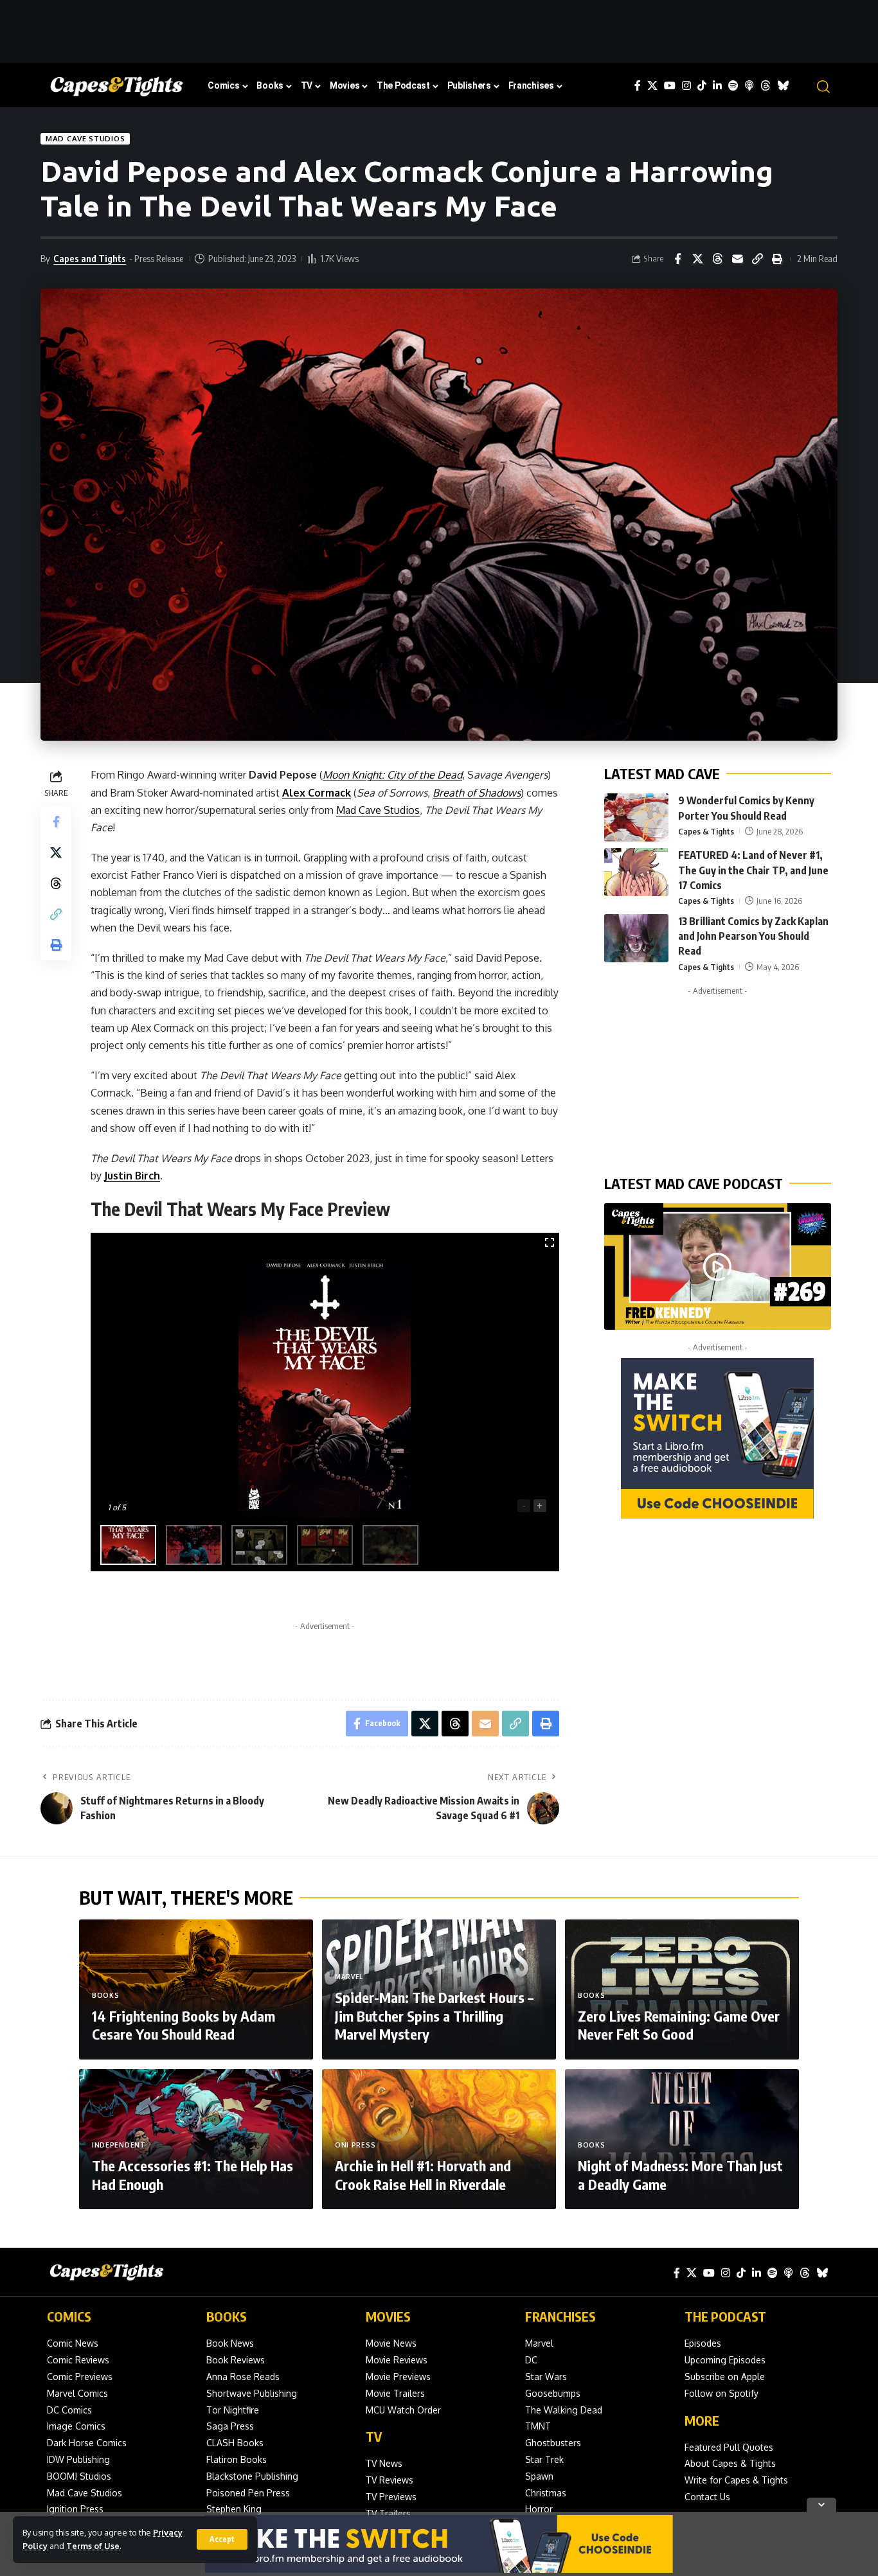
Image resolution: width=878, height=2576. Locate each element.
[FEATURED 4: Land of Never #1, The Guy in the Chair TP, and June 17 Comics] (636, 872)
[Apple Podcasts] (749, 86)
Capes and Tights (90, 258)
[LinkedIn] (717, 86)
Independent (119, 2145)
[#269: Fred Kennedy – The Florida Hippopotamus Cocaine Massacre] (718, 1267)
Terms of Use (93, 2546)
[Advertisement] (439, 29)
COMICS (69, 2316)
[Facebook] (638, 86)
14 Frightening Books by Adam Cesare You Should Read (184, 2025)
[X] (652, 86)
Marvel (349, 1977)
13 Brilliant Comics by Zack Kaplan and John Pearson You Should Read (753, 936)
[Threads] (766, 86)
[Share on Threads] (717, 259)
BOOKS (227, 2316)
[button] (222, 2539)
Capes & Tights (706, 831)
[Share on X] (697, 259)
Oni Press (355, 2145)
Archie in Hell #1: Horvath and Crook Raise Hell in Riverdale (423, 2175)
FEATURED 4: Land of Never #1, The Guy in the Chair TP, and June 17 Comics (753, 870)
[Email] (737, 259)
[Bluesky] (783, 86)
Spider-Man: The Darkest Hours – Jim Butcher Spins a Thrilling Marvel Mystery (434, 2016)
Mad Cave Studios (85, 138)
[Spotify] (733, 86)
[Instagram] (686, 86)
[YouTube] (670, 86)
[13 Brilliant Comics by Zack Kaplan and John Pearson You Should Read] (636, 938)
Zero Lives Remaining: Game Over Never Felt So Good (679, 2025)
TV (374, 2436)
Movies (388, 2316)
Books (106, 1995)
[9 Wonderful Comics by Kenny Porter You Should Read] (636, 817)
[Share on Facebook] (677, 259)
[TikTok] (702, 86)
